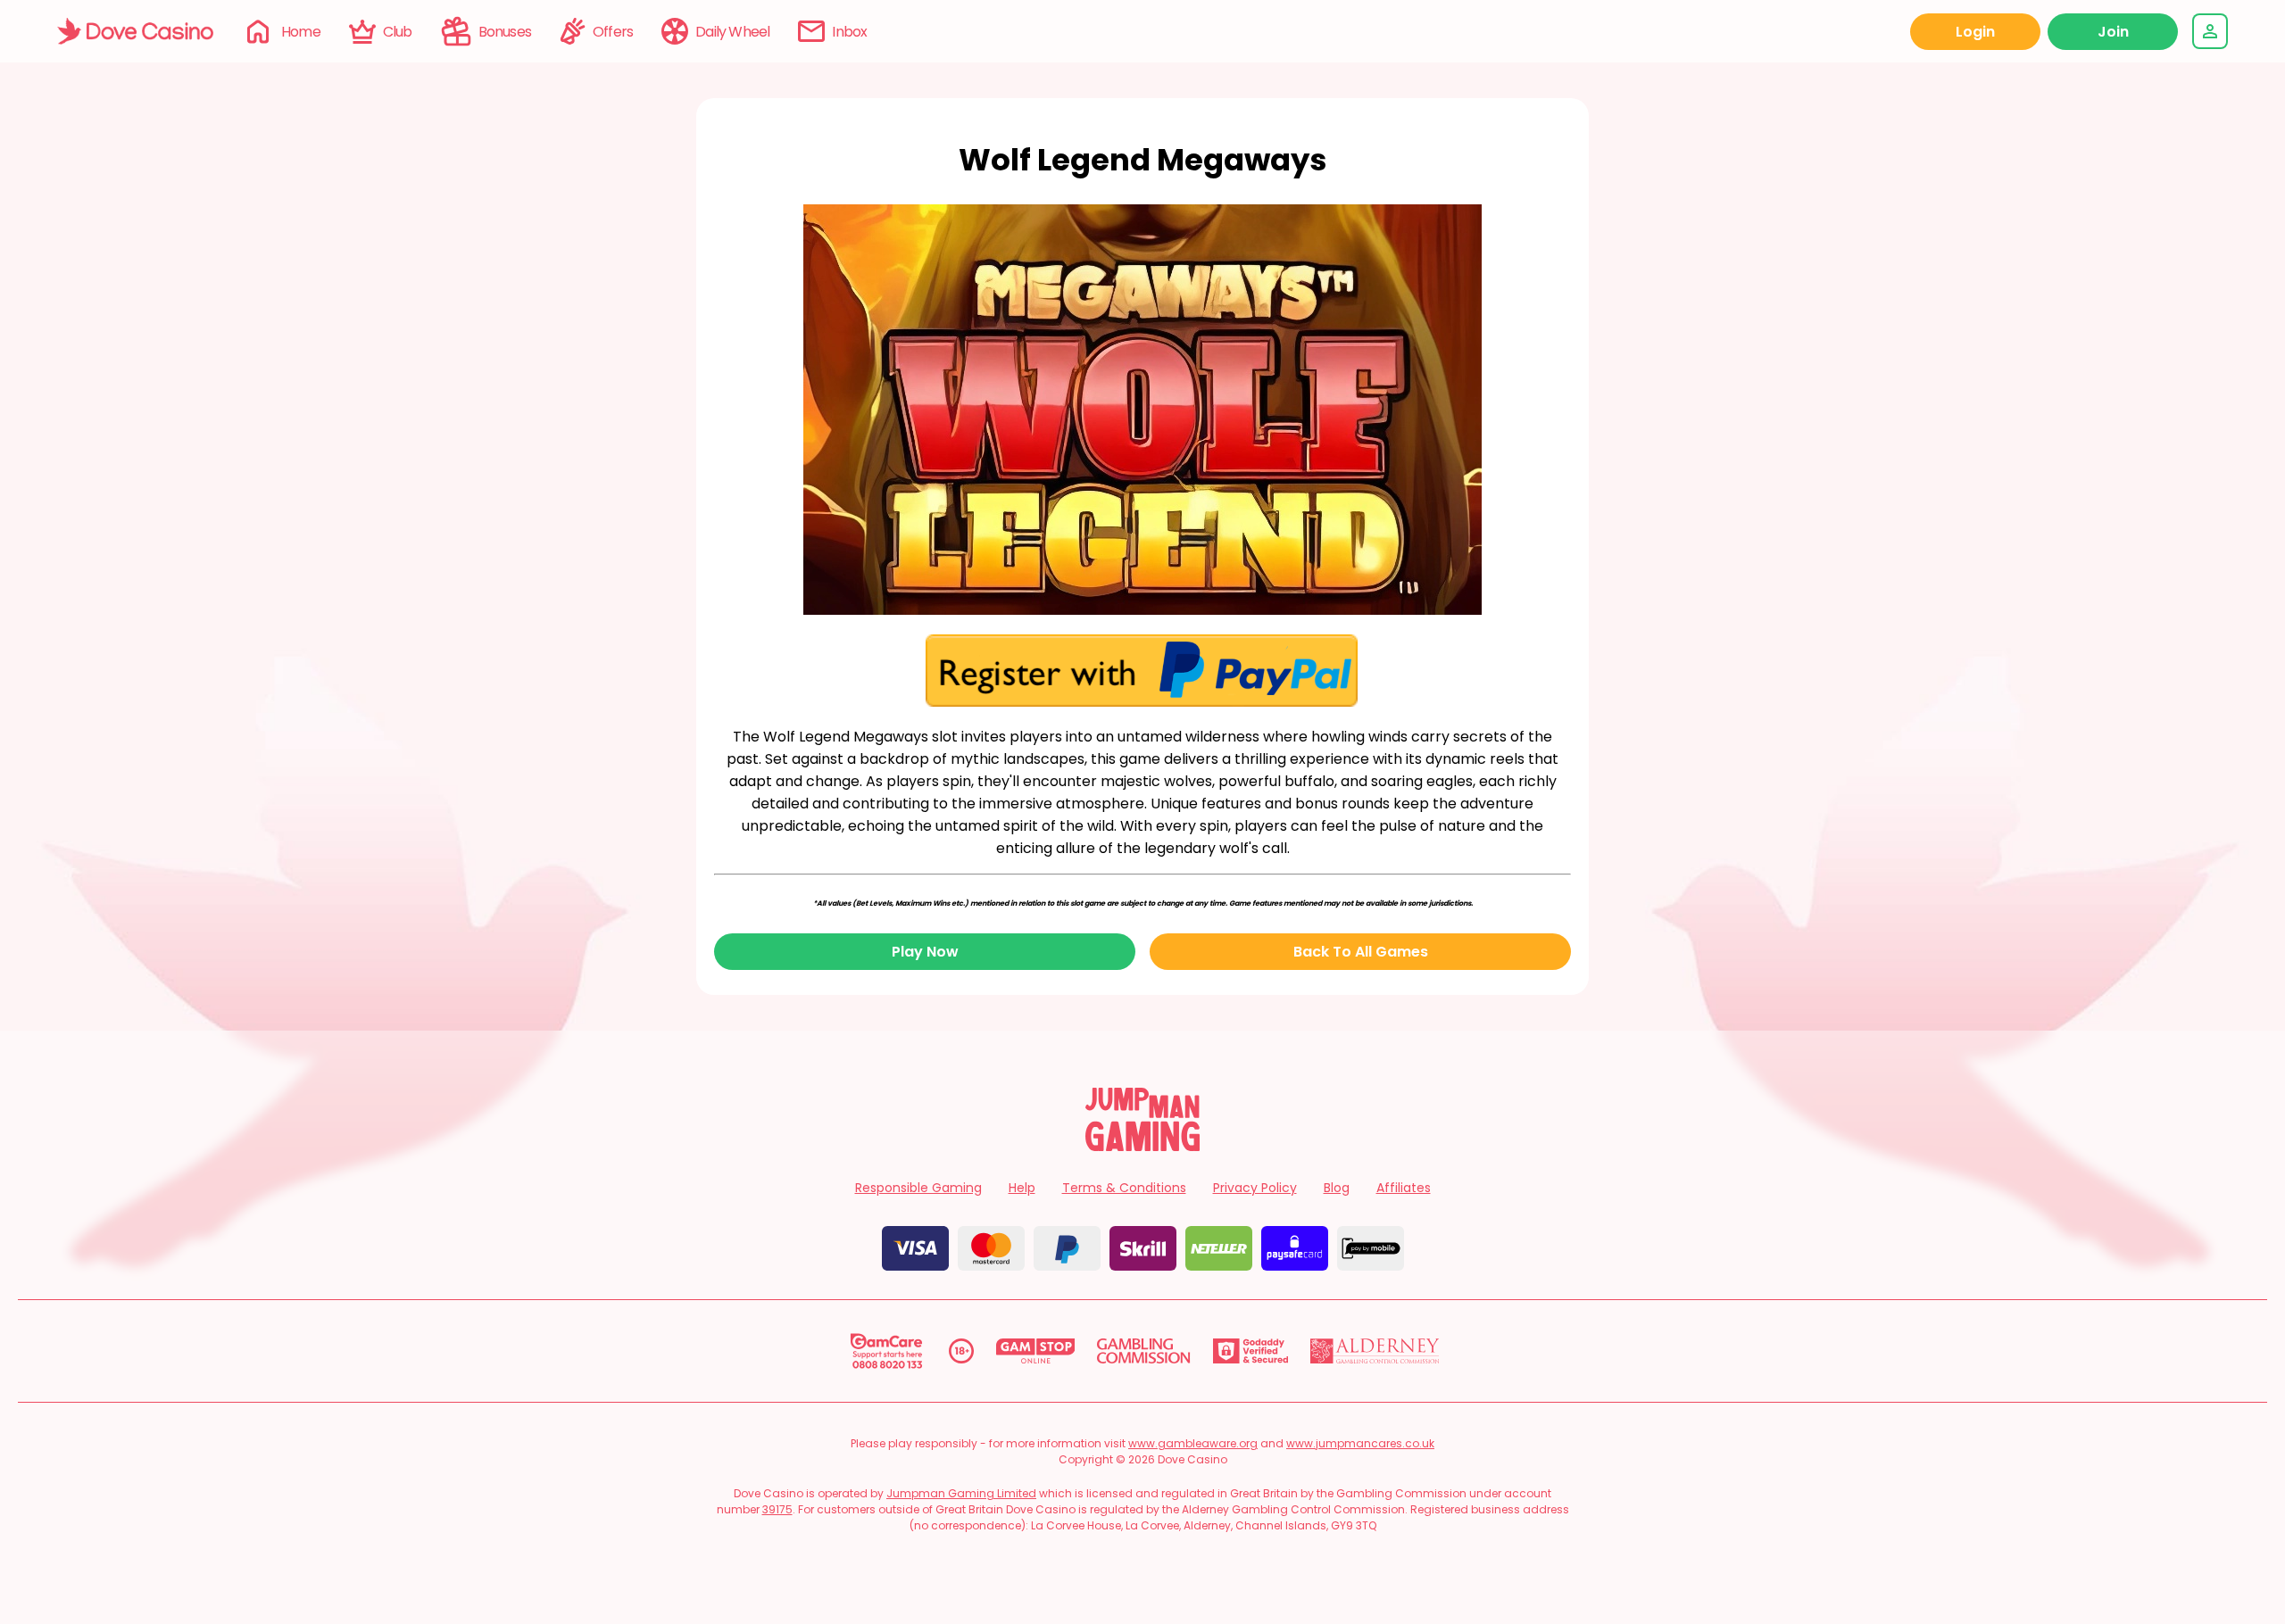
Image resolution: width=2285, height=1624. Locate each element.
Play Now (925, 952)
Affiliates (1404, 1188)
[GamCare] (886, 1351)
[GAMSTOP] (1036, 1351)
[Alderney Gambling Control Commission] (1375, 1351)
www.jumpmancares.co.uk (1360, 1443)
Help (1022, 1188)
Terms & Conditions (1124, 1188)
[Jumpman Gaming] (1142, 1146)
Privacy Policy (1255, 1188)
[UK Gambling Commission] (1143, 1351)
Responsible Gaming (918, 1188)
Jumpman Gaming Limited (961, 1493)
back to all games (1361, 952)
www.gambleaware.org (1193, 1443)
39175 (777, 1509)
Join (2113, 32)
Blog (1337, 1188)
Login (1975, 32)
